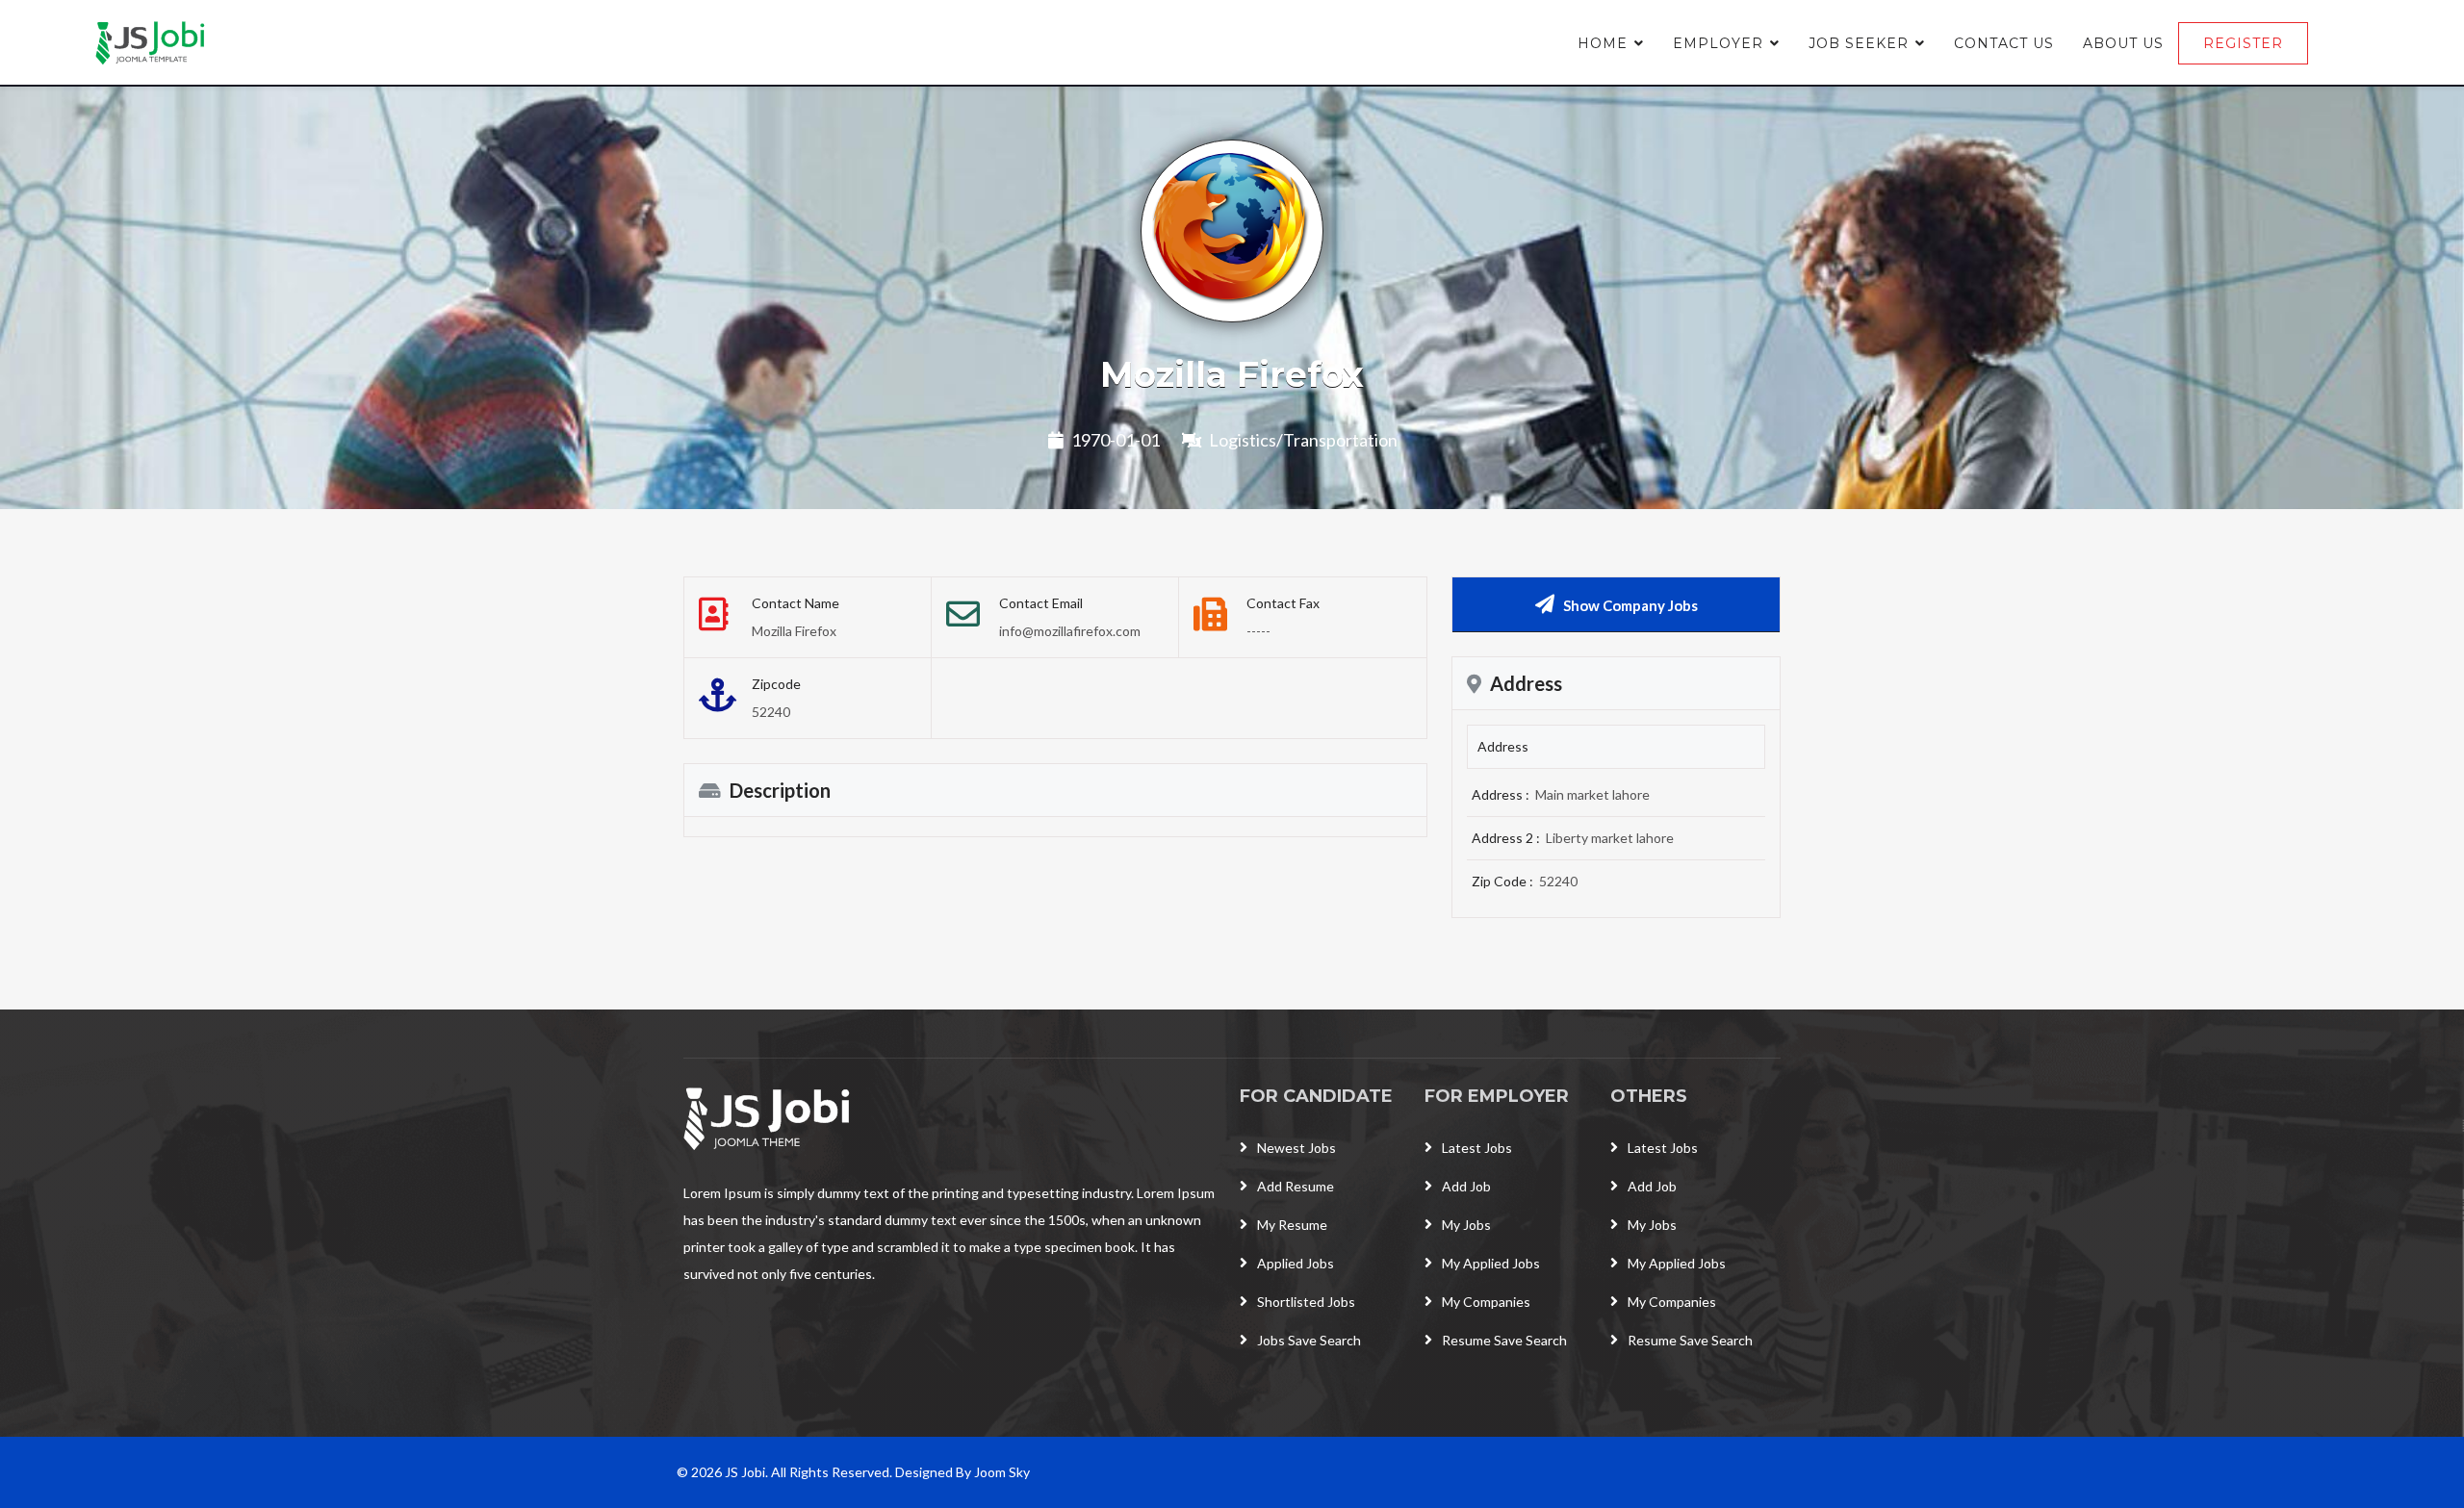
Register (2243, 43)
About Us (2123, 43)
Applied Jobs (1296, 1263)
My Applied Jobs (1491, 1263)
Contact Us (2004, 43)
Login (2365, 43)
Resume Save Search (1504, 1340)
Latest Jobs (1477, 1148)
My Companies (1486, 1302)
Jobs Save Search (1309, 1340)
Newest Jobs (1296, 1148)
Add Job (1466, 1186)
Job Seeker (1859, 43)
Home (1603, 43)
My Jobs (1466, 1225)
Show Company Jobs (1630, 605)
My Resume (1292, 1225)
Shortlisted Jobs (1306, 1302)
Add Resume (1296, 1186)
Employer (1718, 43)
